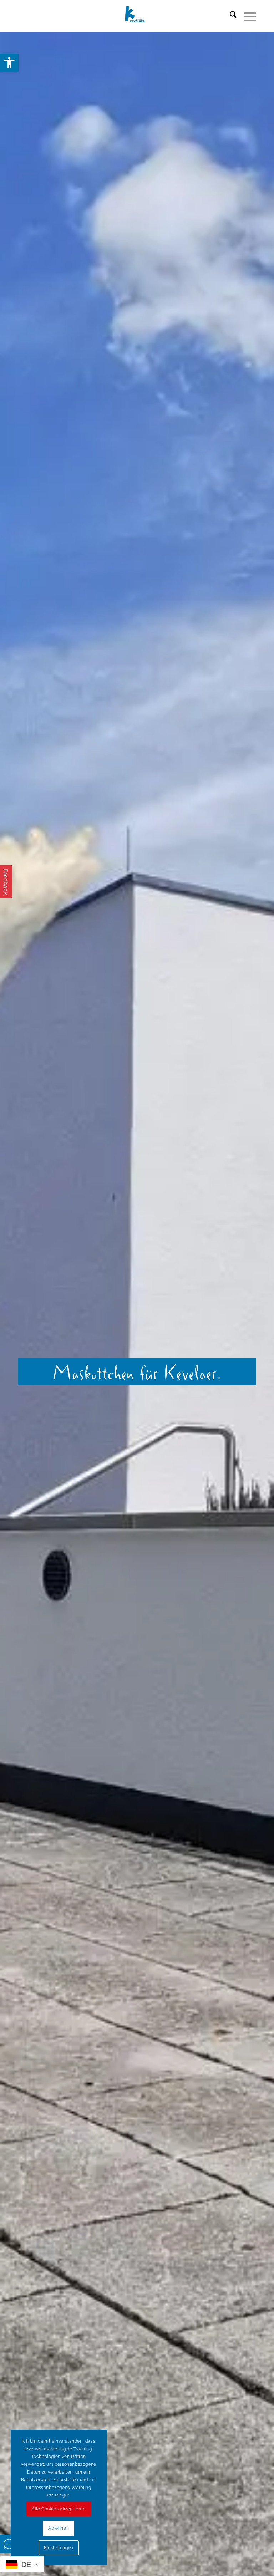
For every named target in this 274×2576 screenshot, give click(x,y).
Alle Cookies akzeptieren (59, 2509)
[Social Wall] (9, 2544)
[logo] (137, 16)
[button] (9, 63)
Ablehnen (59, 2528)
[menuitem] (230, 16)
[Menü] (246, 16)
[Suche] (230, 16)
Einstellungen (59, 2548)
